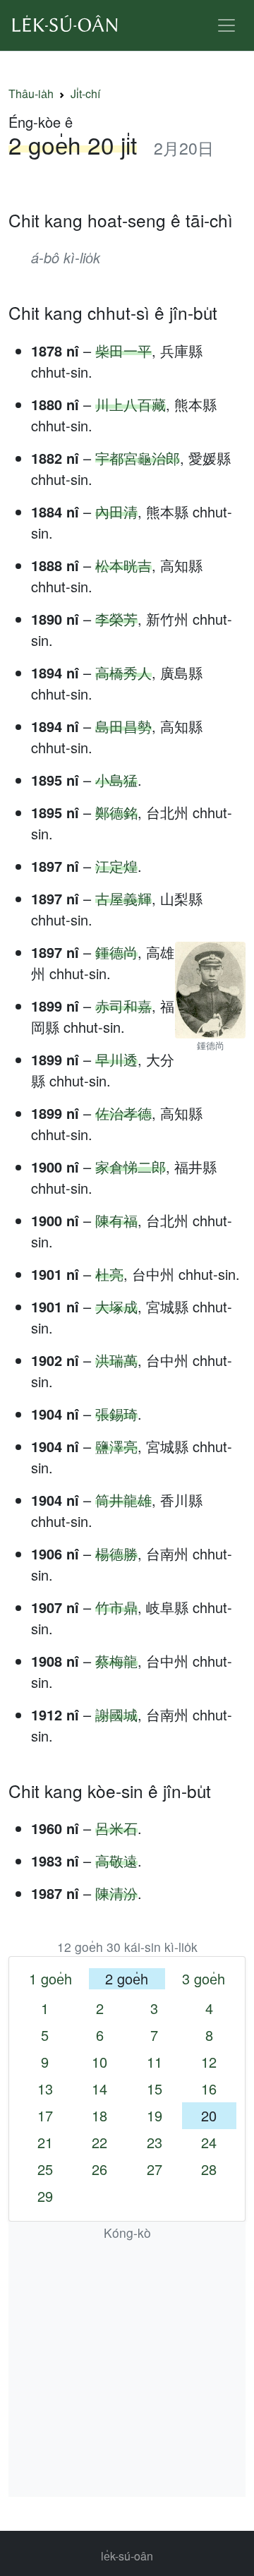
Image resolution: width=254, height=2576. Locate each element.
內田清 (116, 511)
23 (155, 2142)
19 (155, 2115)
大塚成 (116, 1306)
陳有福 (116, 1220)
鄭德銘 (116, 812)
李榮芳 (116, 619)
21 (45, 2142)
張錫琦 (116, 1414)
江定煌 (116, 866)
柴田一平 (123, 351)
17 (45, 2115)
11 (155, 2062)
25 (45, 2169)
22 (99, 2142)
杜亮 (109, 1274)
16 (209, 2089)
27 (155, 2169)
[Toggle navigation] (226, 25)
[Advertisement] (127, 2370)
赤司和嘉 (123, 1006)
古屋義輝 (123, 898)
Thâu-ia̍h (31, 94)
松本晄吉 (123, 565)
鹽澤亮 (116, 1446)
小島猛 (116, 780)
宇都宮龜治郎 (138, 458)
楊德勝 (116, 1553)
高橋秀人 (123, 672)
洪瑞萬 (116, 1360)
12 (209, 2062)
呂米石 (116, 1828)
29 (45, 2196)
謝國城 (116, 1714)
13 (45, 2089)
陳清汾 (116, 1893)
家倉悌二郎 (131, 1167)
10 (99, 2062)
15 (155, 2089)
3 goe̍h (204, 1978)
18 (99, 2115)
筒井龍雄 (123, 1500)
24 (209, 2142)
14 (99, 2089)
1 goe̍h (50, 1978)
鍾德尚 (116, 952)
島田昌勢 (123, 726)
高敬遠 (116, 1861)
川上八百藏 (131, 404)
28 (209, 2169)
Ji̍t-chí (85, 94)
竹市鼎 (116, 1607)
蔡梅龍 (116, 1661)
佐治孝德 (123, 1113)
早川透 (116, 1059)
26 (99, 2169)
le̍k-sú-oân (127, 2556)
